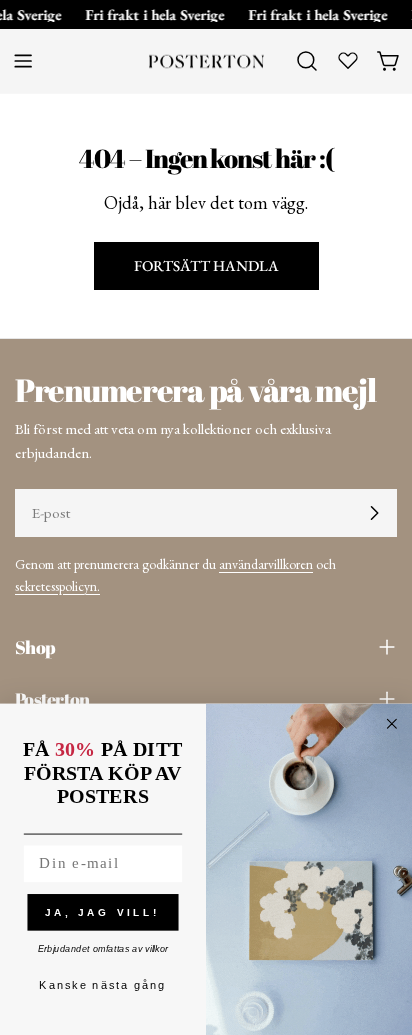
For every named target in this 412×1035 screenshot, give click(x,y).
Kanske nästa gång (102, 985)
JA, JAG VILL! (102, 911)
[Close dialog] (392, 723)
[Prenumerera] (374, 513)
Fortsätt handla (206, 265)
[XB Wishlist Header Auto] (348, 60)
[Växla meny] (23, 61)
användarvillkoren (266, 564)
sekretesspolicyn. (57, 586)
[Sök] (307, 61)
